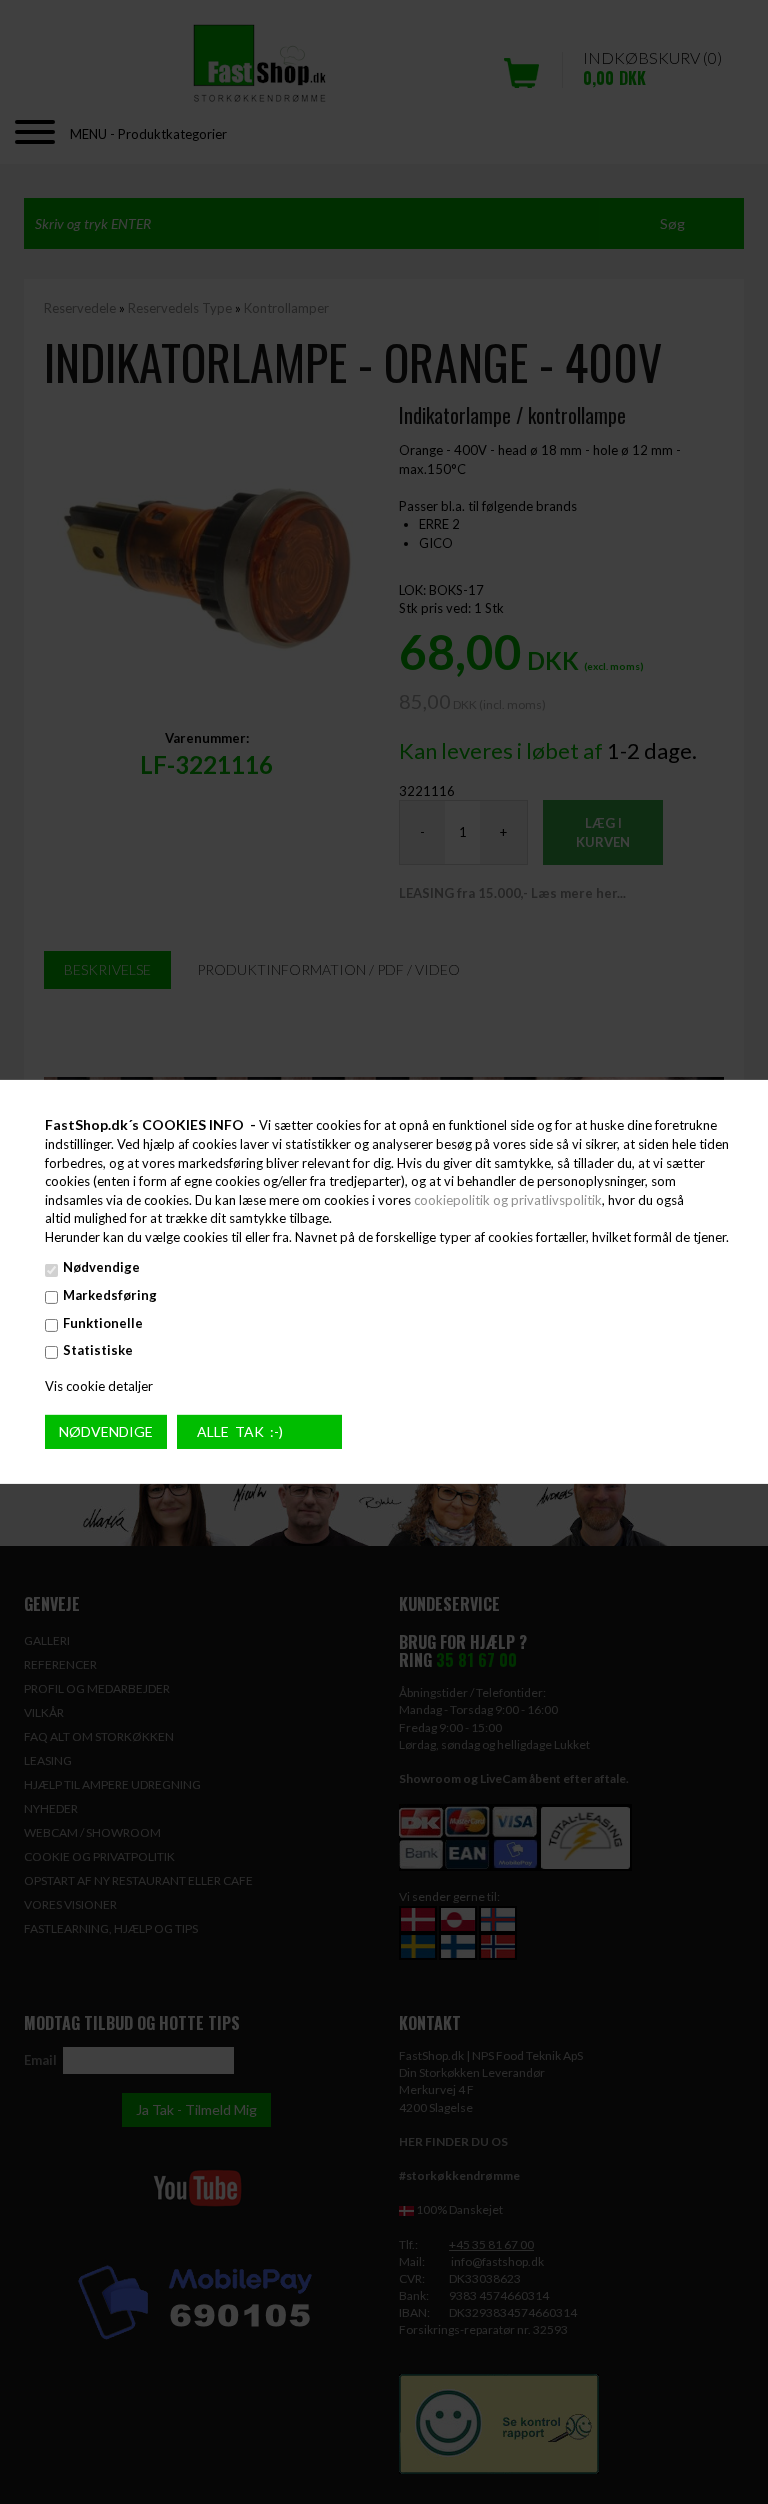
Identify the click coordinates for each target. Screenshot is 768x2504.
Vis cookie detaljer (99, 1386)
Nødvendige (101, 1267)
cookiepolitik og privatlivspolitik (508, 1200)
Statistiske (98, 1350)
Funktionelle (103, 1322)
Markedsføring (110, 1295)
